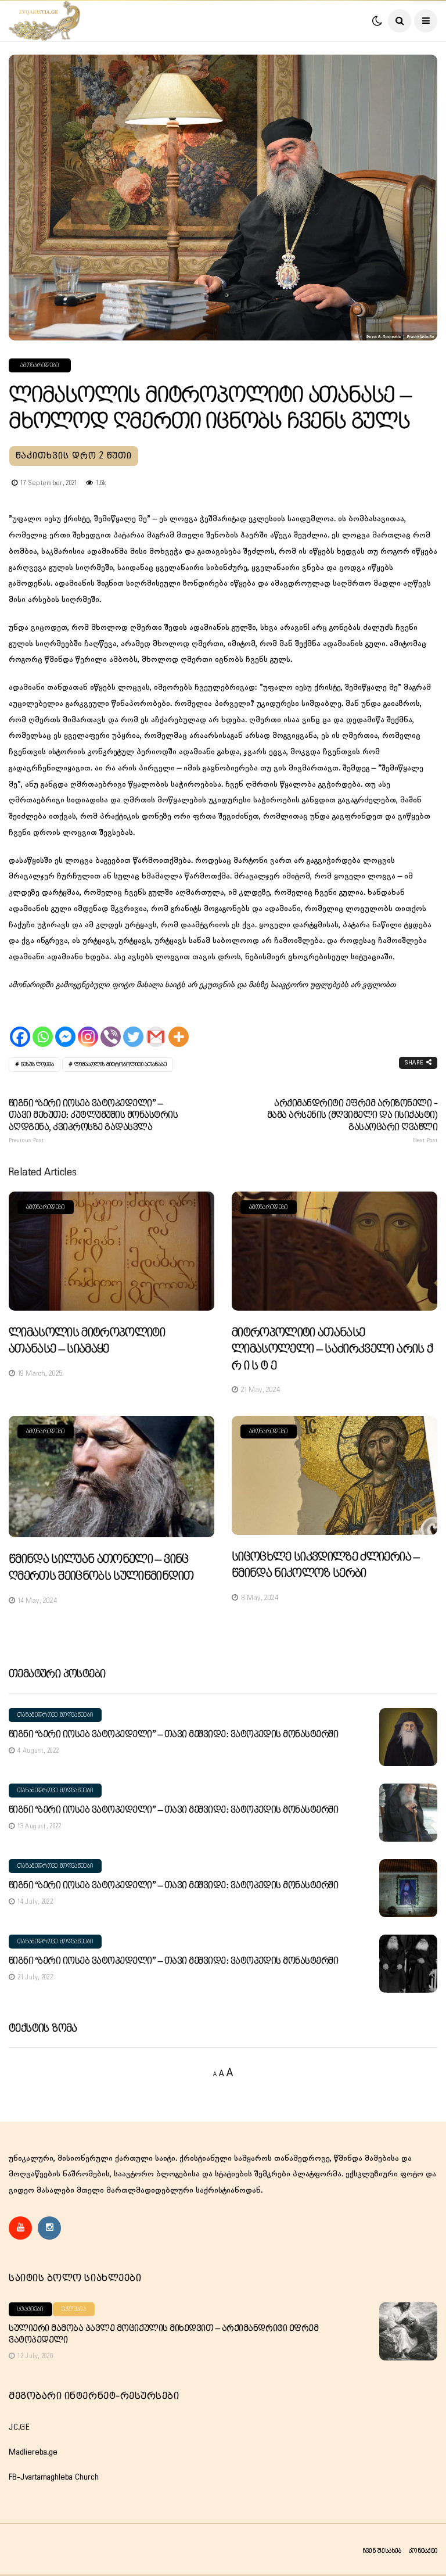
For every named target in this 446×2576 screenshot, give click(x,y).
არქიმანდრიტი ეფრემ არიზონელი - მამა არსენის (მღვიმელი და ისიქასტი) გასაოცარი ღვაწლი (352, 1121)
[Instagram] (88, 1027)
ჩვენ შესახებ (382, 2551)
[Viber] (111, 1027)
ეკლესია (74, 2309)
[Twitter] (133, 1027)
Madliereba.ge (33, 2452)
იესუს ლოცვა (37, 1065)
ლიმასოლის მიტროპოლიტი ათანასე (121, 1065)
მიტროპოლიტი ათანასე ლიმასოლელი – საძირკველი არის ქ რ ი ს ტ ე (332, 1350)
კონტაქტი (423, 2551)
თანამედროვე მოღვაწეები (55, 1715)
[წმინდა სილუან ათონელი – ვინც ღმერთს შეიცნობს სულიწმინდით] (111, 1477)
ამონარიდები (40, 365)
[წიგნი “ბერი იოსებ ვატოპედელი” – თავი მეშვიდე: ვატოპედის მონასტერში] (408, 1737)
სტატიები (30, 2309)
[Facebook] (20, 1027)
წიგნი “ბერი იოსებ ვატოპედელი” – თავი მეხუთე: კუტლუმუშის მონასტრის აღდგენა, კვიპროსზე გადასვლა (93, 1121)
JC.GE (19, 2427)
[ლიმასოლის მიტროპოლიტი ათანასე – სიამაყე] (111, 1251)
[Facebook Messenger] (65, 1027)
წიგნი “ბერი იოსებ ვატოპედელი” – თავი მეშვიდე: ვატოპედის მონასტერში (173, 1734)
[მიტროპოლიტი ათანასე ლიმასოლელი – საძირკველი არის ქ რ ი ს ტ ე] (334, 1251)
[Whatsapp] (43, 1027)
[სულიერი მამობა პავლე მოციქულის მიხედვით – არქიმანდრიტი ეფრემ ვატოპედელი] (408, 2331)
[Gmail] (156, 1027)
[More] (179, 1027)
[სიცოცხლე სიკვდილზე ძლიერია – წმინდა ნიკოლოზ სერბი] (334, 1475)
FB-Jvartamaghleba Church (54, 2477)
